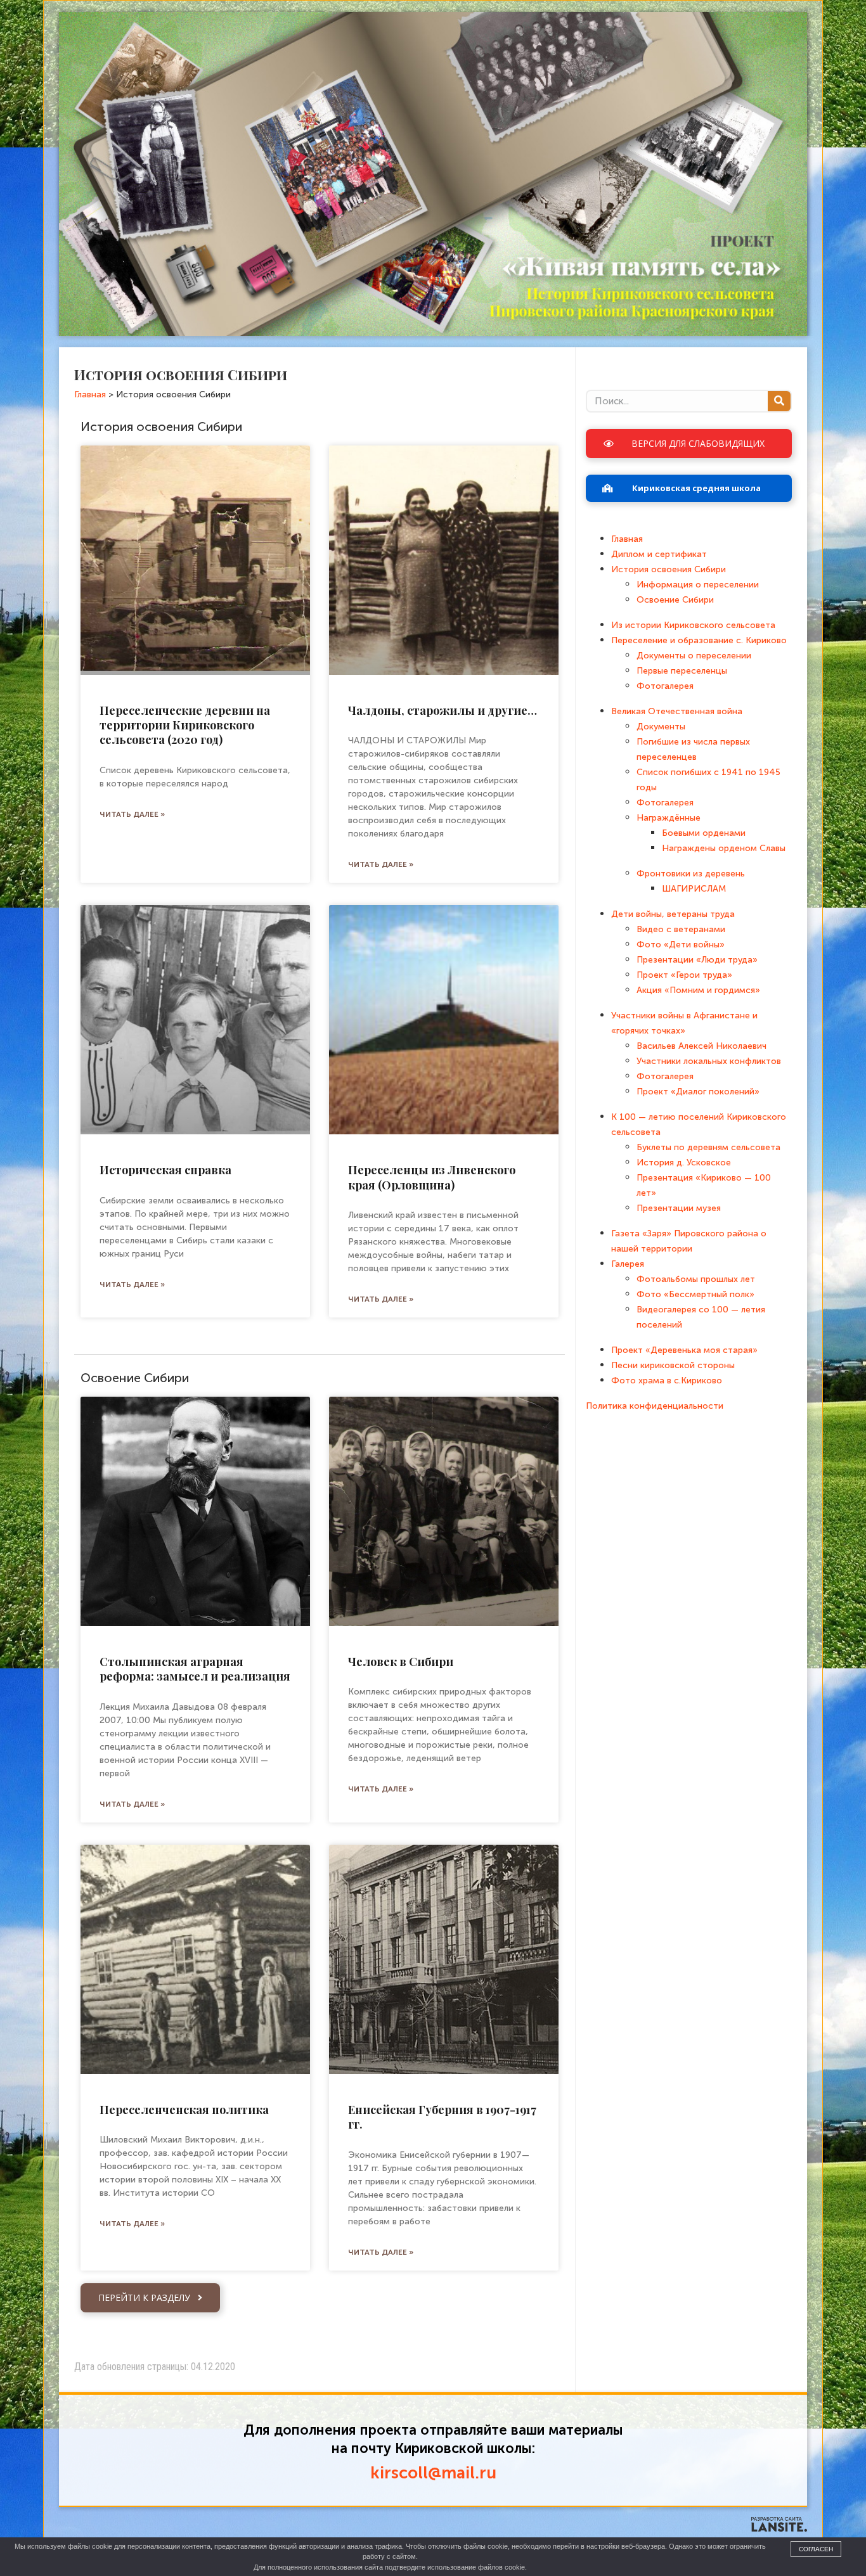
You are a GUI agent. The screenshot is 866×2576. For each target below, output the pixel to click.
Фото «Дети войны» (681, 945)
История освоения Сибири (669, 569)
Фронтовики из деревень (691, 874)
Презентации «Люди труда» (697, 960)
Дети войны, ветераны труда (673, 914)
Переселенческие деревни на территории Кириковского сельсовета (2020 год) (185, 725)
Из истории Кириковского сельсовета (693, 625)
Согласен (816, 2549)
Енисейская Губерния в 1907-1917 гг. (442, 2117)
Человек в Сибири (401, 1662)
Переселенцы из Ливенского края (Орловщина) (432, 1177)
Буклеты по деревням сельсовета (708, 1147)
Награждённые (669, 818)
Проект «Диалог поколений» (698, 1092)
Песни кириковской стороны (673, 1365)
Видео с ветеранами (681, 929)
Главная (627, 539)
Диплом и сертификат (659, 554)
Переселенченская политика (184, 2110)
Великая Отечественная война (677, 711)
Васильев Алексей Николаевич (701, 1046)
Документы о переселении (694, 656)
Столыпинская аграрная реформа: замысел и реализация (195, 1669)
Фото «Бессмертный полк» (695, 1294)
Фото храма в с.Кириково (667, 1381)
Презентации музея (679, 1208)
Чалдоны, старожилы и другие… (443, 710)
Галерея (628, 1264)
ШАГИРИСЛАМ (694, 889)
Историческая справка (165, 1170)
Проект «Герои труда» (684, 975)
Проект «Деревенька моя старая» (684, 1350)
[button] (150, 2298)
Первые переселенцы (682, 671)
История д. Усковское (684, 1163)
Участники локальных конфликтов (709, 1061)
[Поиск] (779, 401)
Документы (661, 727)
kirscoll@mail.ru (433, 2473)
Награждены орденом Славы (724, 848)
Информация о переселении (698, 585)
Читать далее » (132, 814)
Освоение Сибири (675, 600)
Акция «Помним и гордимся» (698, 990)
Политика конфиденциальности (655, 1406)
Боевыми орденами (704, 833)
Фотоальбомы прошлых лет (696, 1279)
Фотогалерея (665, 686)
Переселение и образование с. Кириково (699, 640)
